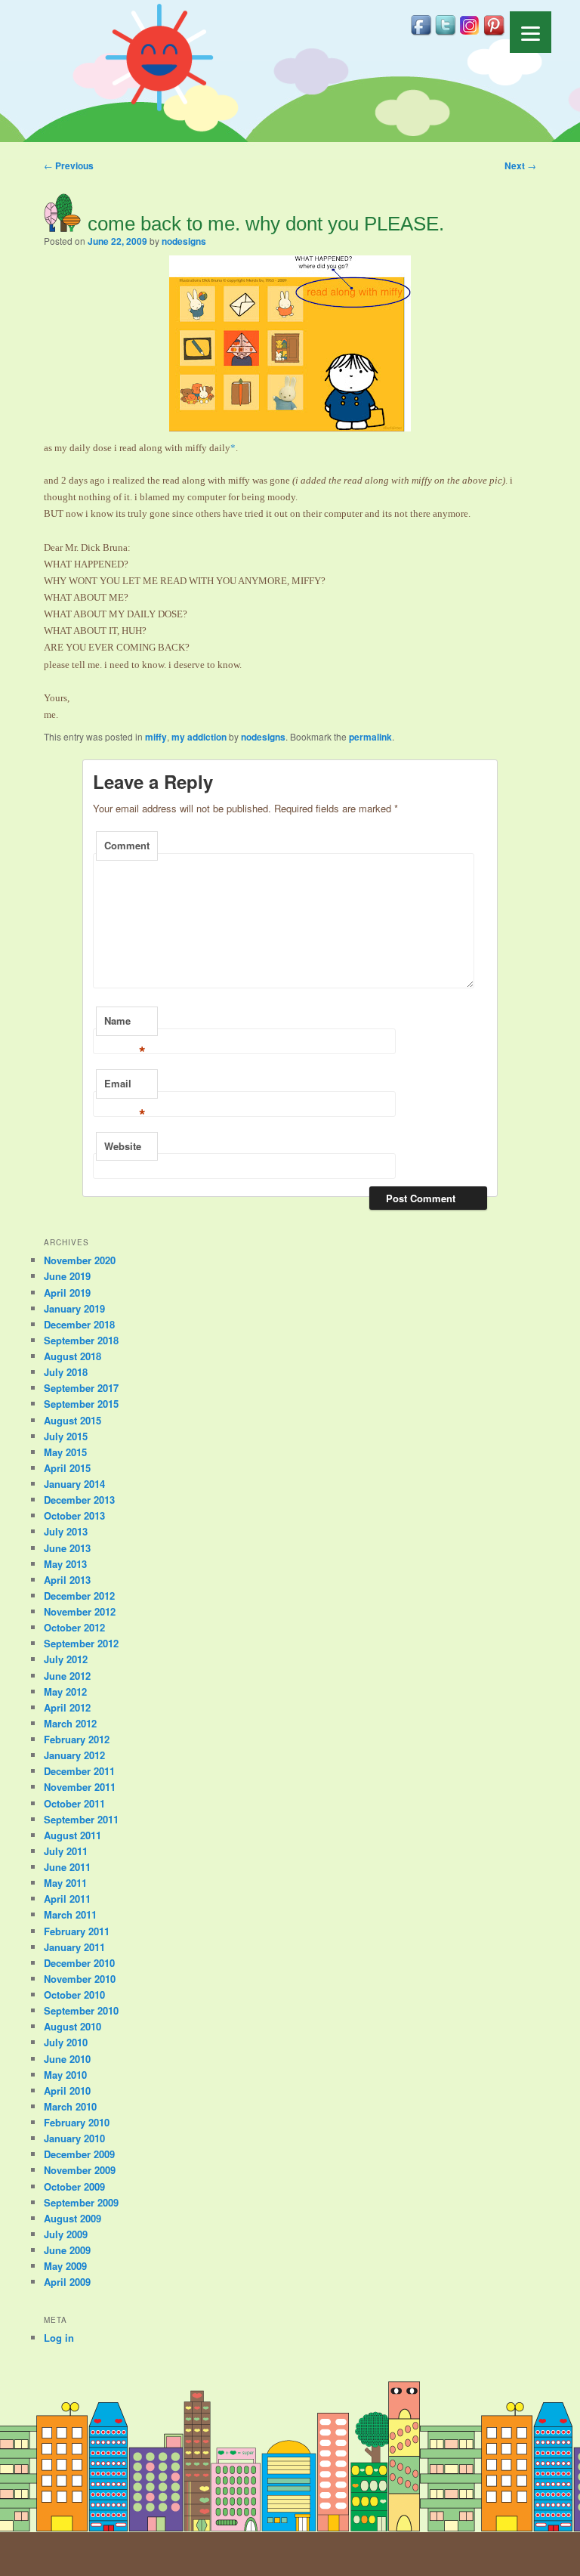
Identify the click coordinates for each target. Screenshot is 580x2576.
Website (123, 1146)
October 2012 (74, 1627)
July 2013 (66, 1531)
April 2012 (67, 1707)
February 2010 (77, 2122)
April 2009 (67, 2282)
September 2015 (81, 1404)
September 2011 (81, 1819)
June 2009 (67, 2250)
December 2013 (79, 1500)
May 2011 (65, 1883)
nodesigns (184, 241)
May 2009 (65, 2266)
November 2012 (80, 1611)
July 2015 (66, 1436)
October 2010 (74, 1995)
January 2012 (74, 1755)
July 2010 (66, 2042)
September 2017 (81, 1388)
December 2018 (79, 1324)
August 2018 (72, 1356)
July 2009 (66, 2234)
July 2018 (66, 1372)
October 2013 (74, 1515)
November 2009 (80, 2170)
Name (125, 1025)
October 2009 (74, 2186)
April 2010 (67, 2090)
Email (125, 1087)
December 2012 (79, 1596)
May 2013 (65, 1564)
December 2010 (79, 1963)
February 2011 (77, 1931)
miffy (156, 737)
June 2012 (67, 1676)
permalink (370, 737)
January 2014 (74, 1484)
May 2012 (65, 1692)
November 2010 (80, 1979)
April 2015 (67, 1468)
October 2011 (74, 1803)
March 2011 (70, 1914)
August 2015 (72, 1420)
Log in (59, 2338)
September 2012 (81, 1643)
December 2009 (79, 2154)
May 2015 (65, 1452)
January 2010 (74, 2138)
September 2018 (81, 1340)
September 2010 (81, 2010)
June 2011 (67, 1867)
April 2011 (67, 1899)
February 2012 (77, 1739)
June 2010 (67, 2059)
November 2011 (80, 1787)
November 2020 (80, 1260)
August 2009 (72, 2218)
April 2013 (67, 1580)
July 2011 (66, 1851)
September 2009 (81, 2202)
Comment (127, 845)
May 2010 (65, 2075)
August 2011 (72, 1835)
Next (520, 165)
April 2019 (67, 1293)
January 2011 (74, 1947)
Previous (69, 165)
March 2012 (70, 1723)
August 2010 (72, 2026)
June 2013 (67, 1548)
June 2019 (67, 1276)
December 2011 (79, 1771)
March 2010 (70, 2106)
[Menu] (531, 32)
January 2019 (74, 1308)
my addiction (199, 737)
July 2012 (66, 1659)
